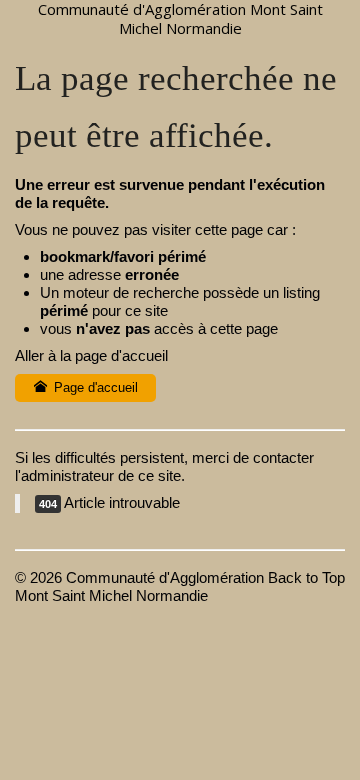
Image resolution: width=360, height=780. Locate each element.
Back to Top (306, 577)
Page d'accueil (94, 387)
